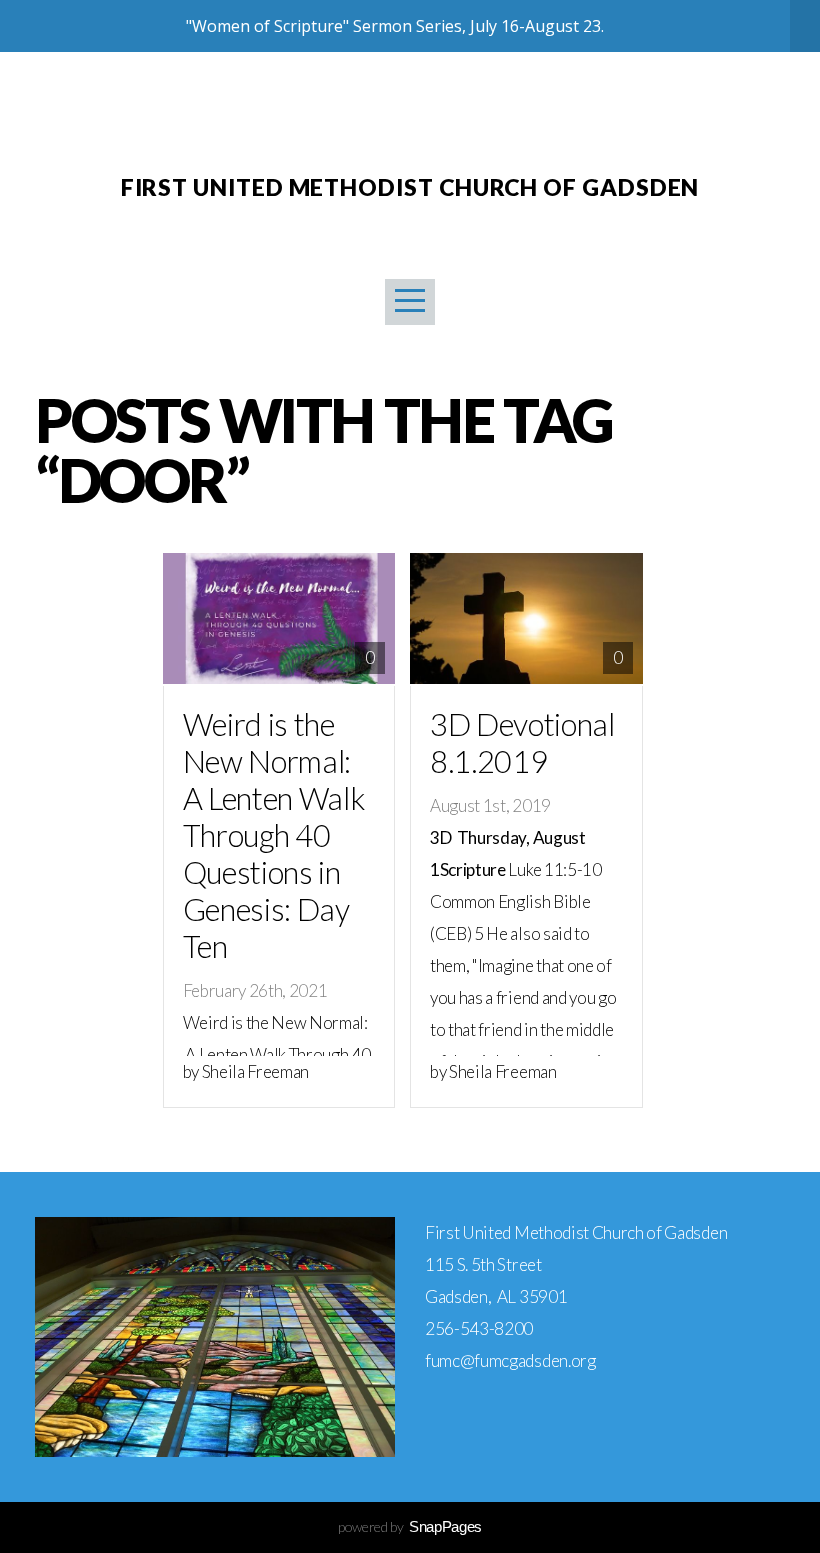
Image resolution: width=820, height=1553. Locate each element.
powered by (410, 1526)
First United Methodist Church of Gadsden (410, 187)
